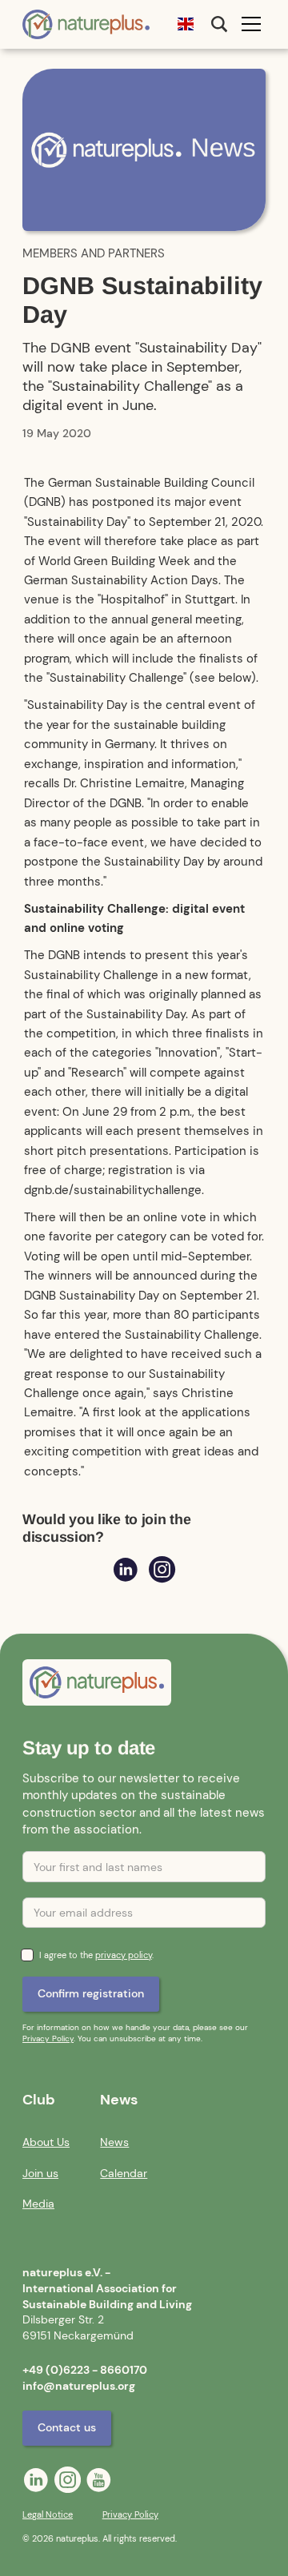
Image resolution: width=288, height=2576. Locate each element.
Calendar (124, 2173)
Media (38, 2204)
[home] (86, 25)
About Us (46, 2142)
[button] (185, 24)
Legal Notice (48, 2514)
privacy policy (124, 1955)
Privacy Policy (48, 2039)
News (114, 2142)
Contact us (67, 2427)
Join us (40, 2173)
